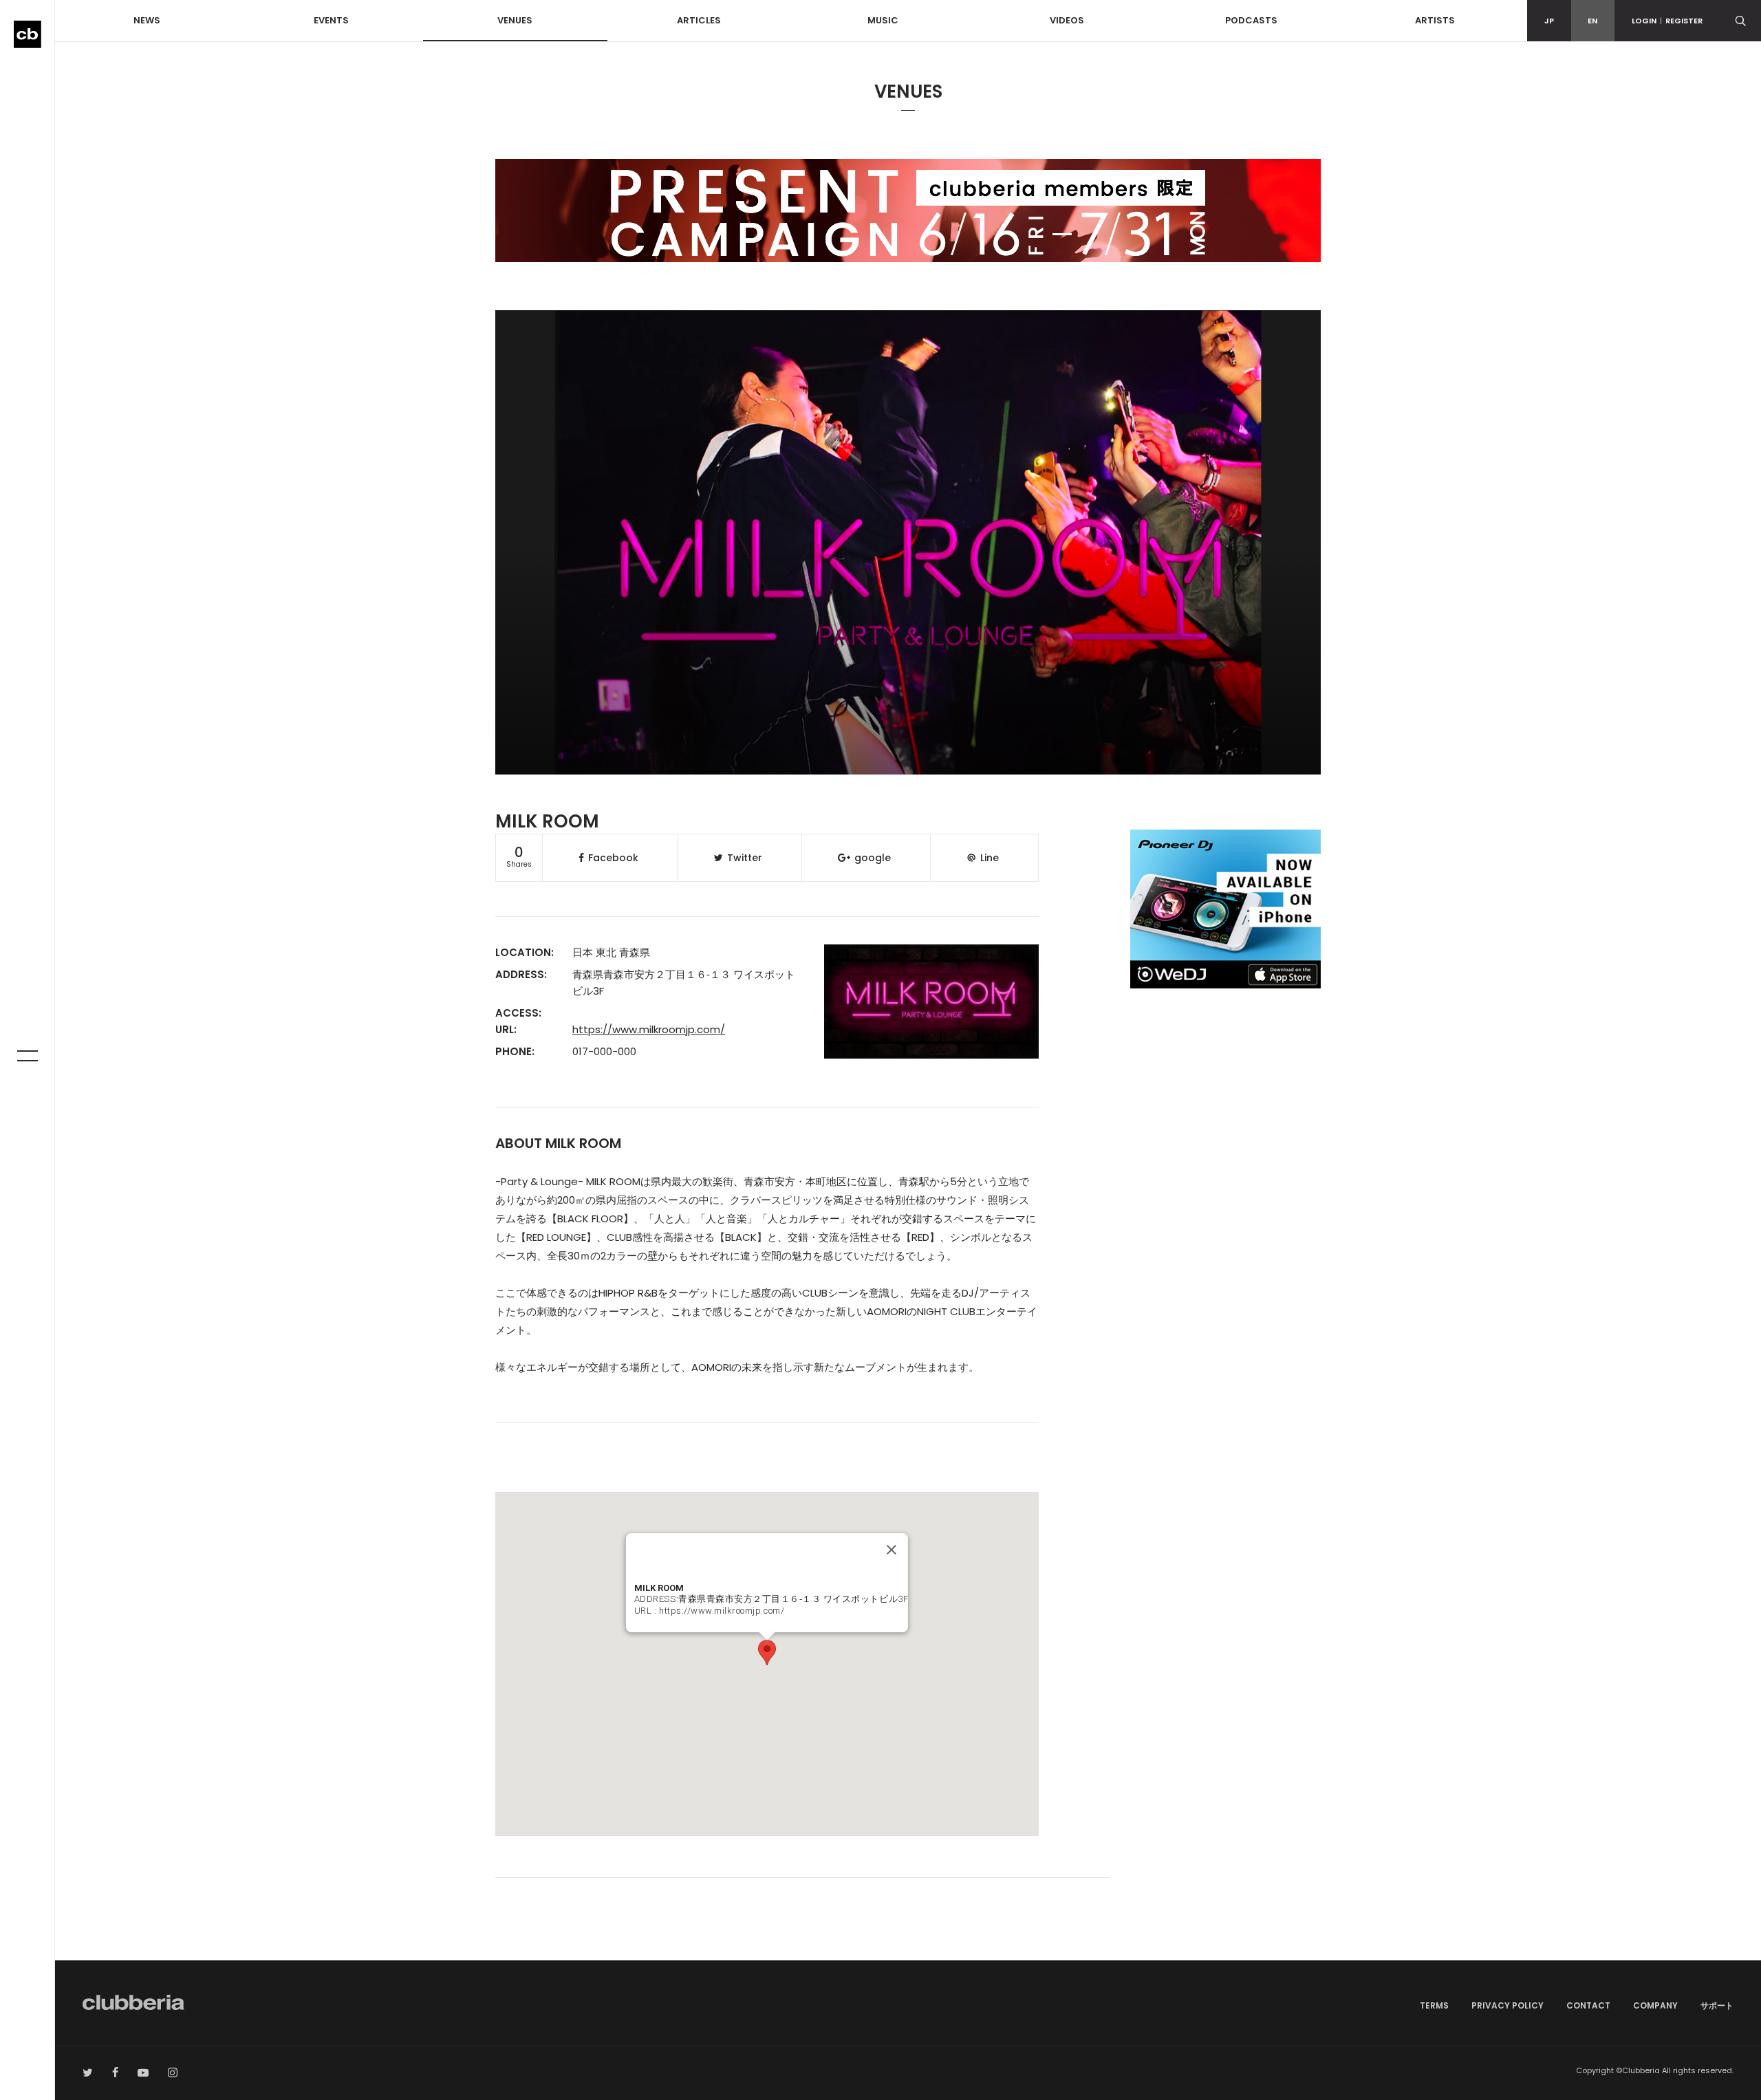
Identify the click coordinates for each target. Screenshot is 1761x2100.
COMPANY (1655, 2005)
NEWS (147, 20)
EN (1592, 21)
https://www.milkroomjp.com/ (649, 1029)
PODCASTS (1251, 20)
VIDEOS (1067, 20)
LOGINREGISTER (1667, 21)
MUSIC (883, 20)
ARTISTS (1435, 20)
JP (1549, 21)
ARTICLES (699, 20)
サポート (1717, 2005)
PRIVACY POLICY (1508, 2005)
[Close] (892, 1550)
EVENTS (331, 20)
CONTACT (1588, 2005)
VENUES (515, 20)
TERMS (1434, 2005)
